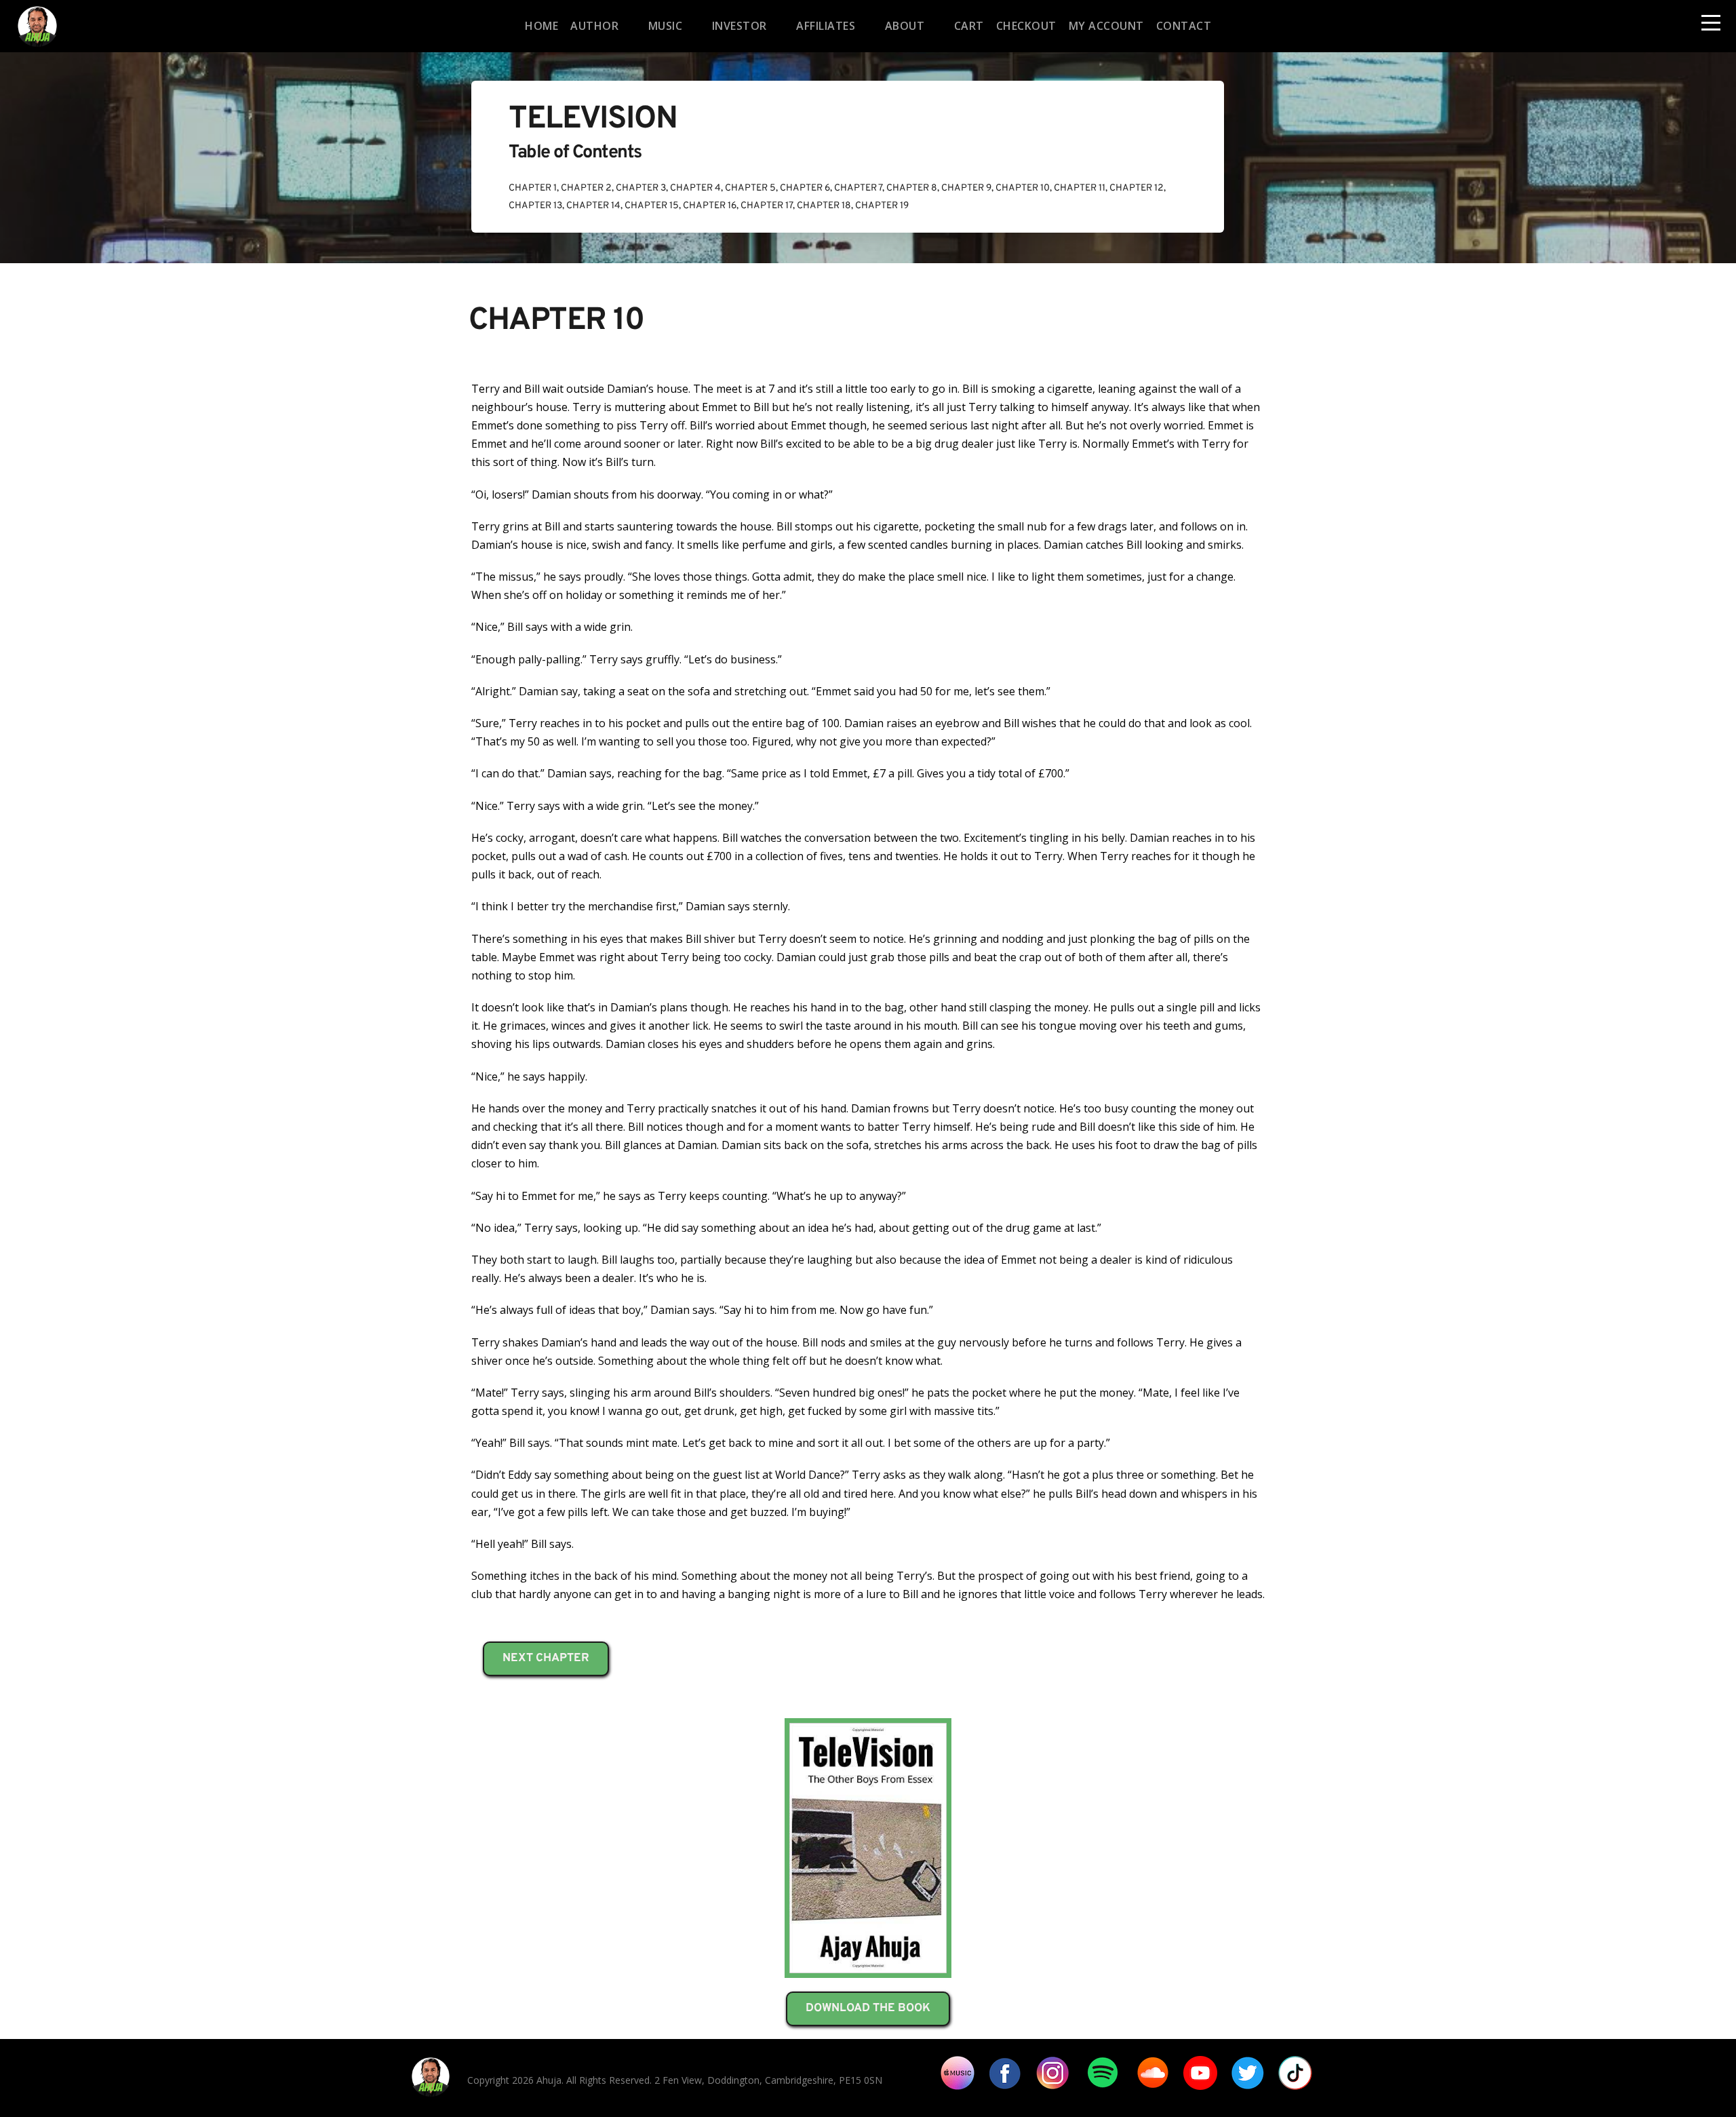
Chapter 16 (710, 206)
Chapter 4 (695, 188)
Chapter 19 (882, 206)
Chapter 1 (533, 188)
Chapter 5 (750, 188)
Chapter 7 (858, 188)
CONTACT (1184, 26)
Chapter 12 (1137, 188)
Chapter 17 (767, 206)
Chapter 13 (535, 206)
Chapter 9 (966, 188)
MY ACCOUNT (1106, 26)
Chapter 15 (652, 206)
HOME (541, 26)
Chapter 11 (1080, 188)
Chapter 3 (641, 188)
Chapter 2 (586, 188)
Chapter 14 (593, 206)
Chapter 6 (805, 188)
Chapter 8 (912, 188)
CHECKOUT (1026, 26)
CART (969, 26)
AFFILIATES (826, 26)
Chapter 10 (1023, 188)
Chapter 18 (824, 206)
